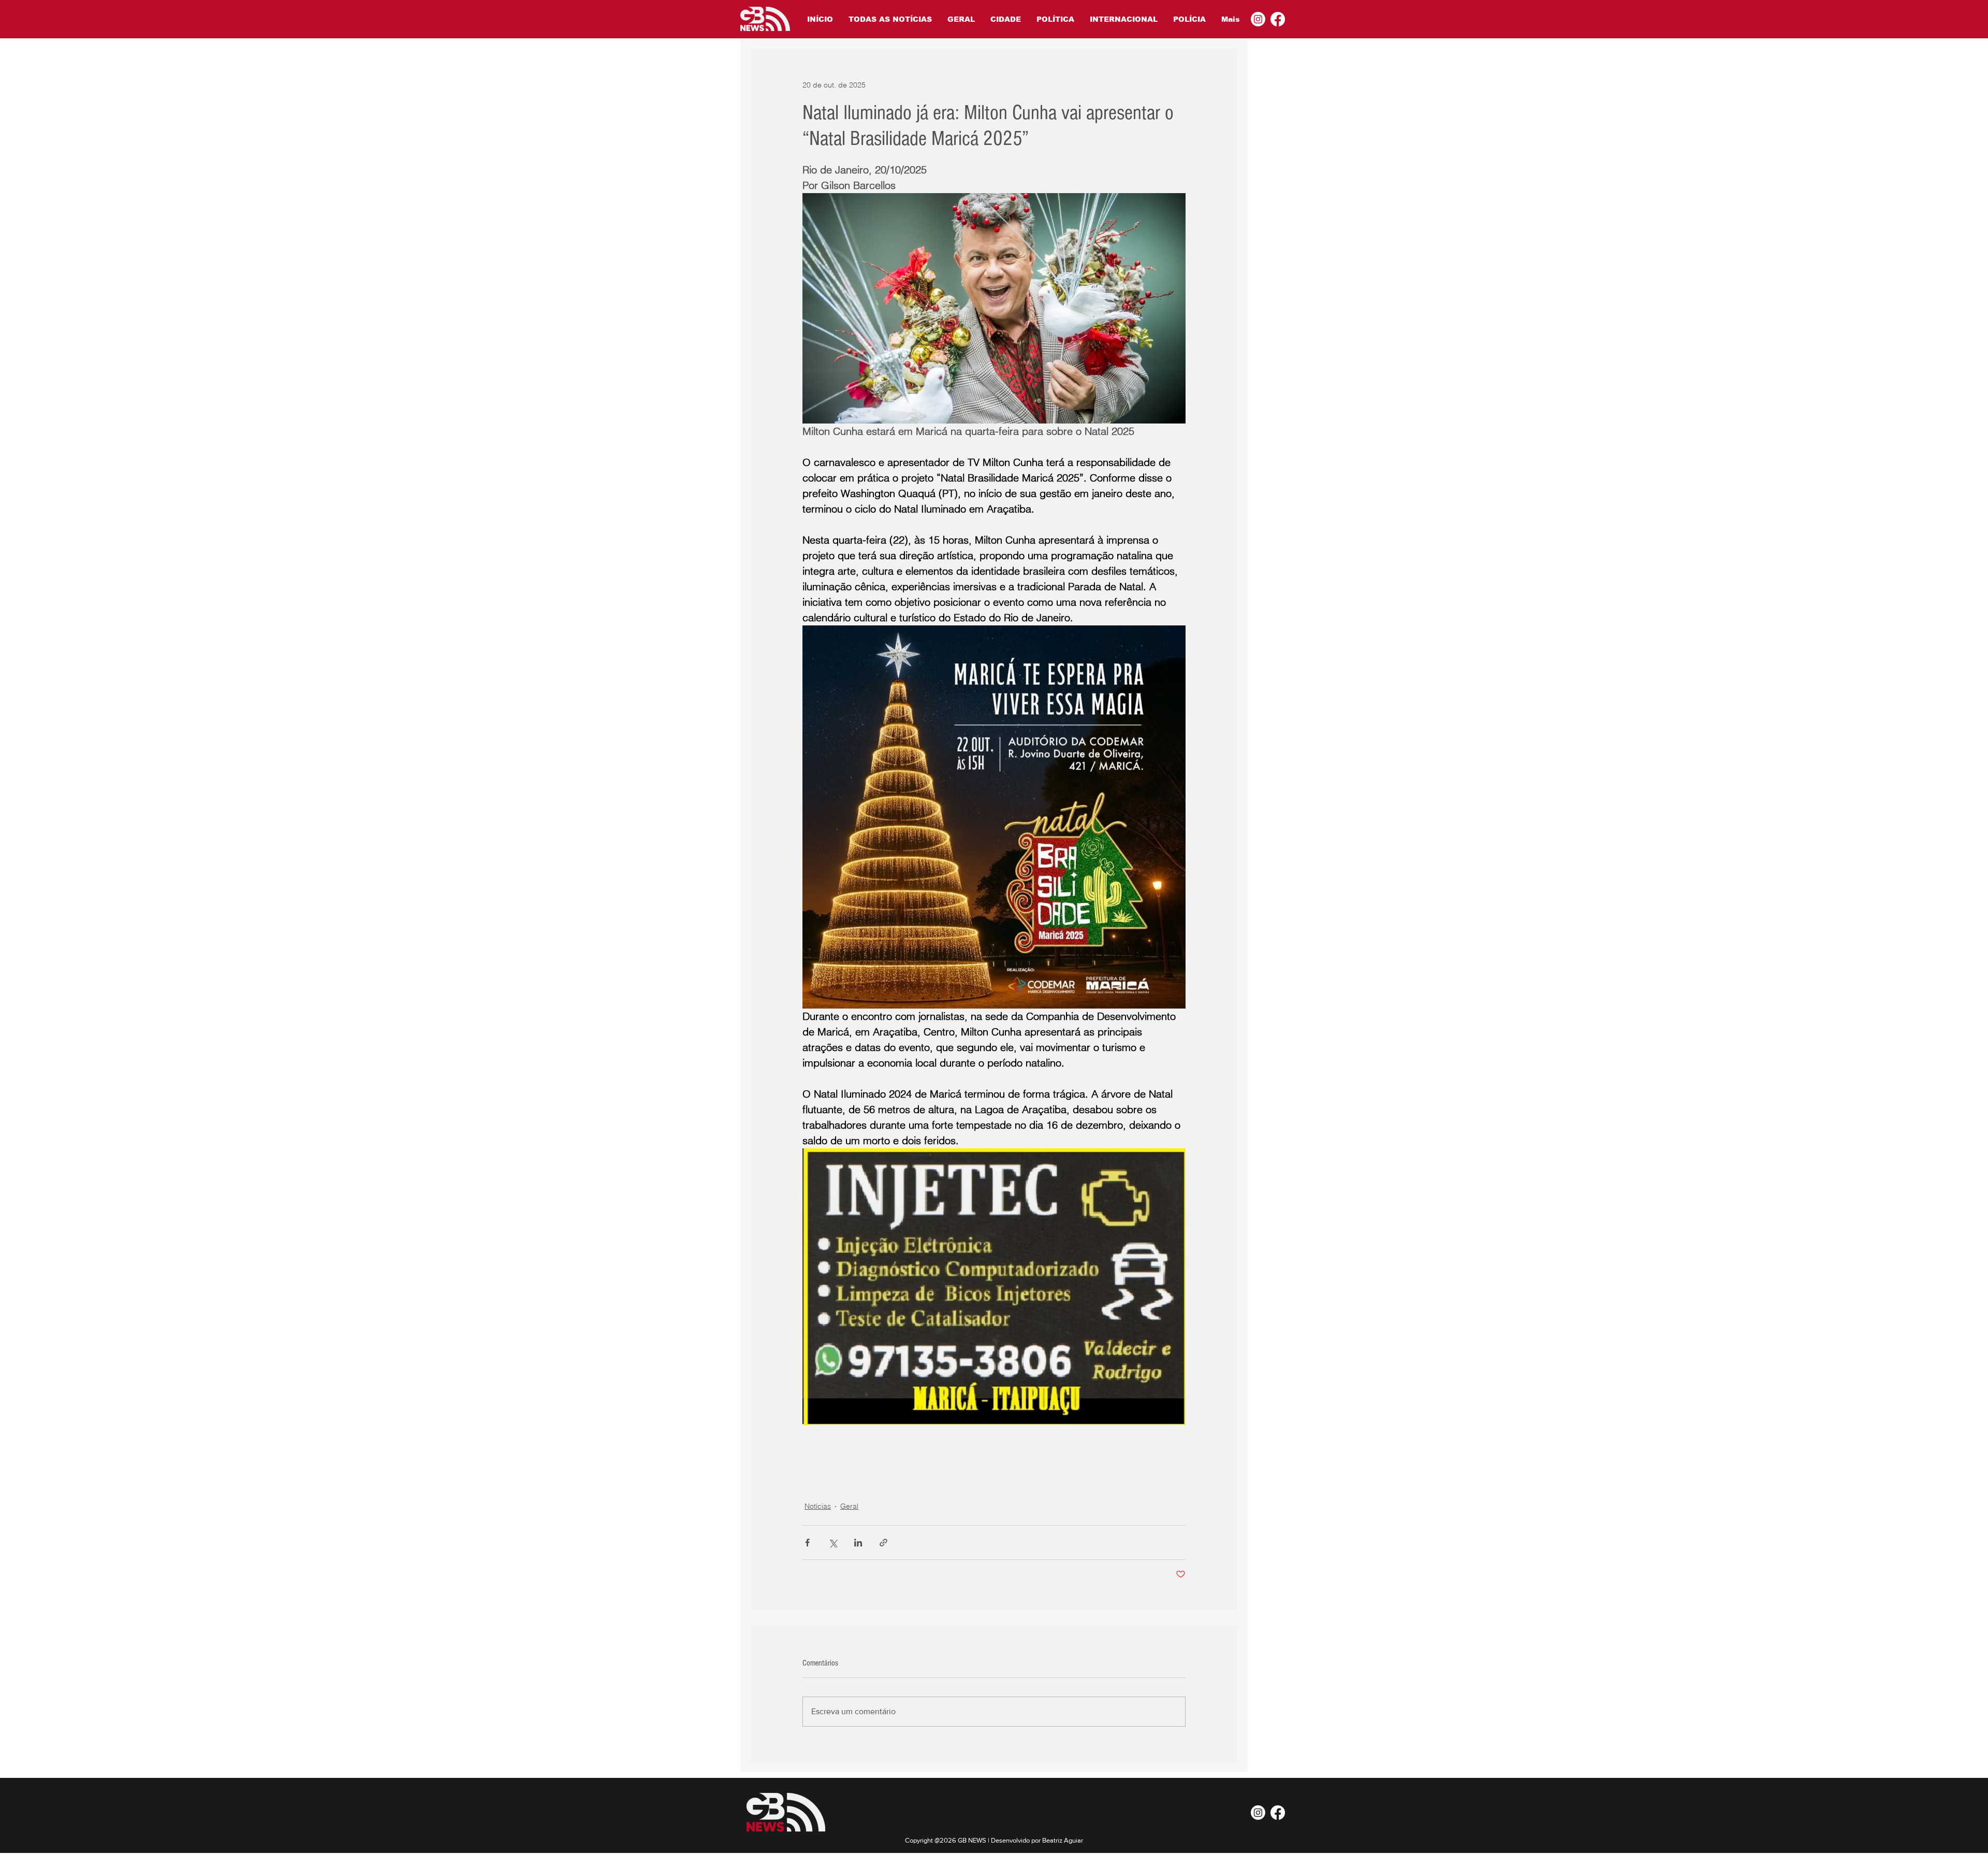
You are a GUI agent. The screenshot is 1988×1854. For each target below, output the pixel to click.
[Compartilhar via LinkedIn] (858, 1543)
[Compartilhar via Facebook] (807, 1543)
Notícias (818, 1506)
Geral (849, 1506)
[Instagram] (1258, 19)
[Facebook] (1278, 19)
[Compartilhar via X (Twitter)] (833, 1543)
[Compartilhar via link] (883, 1543)
